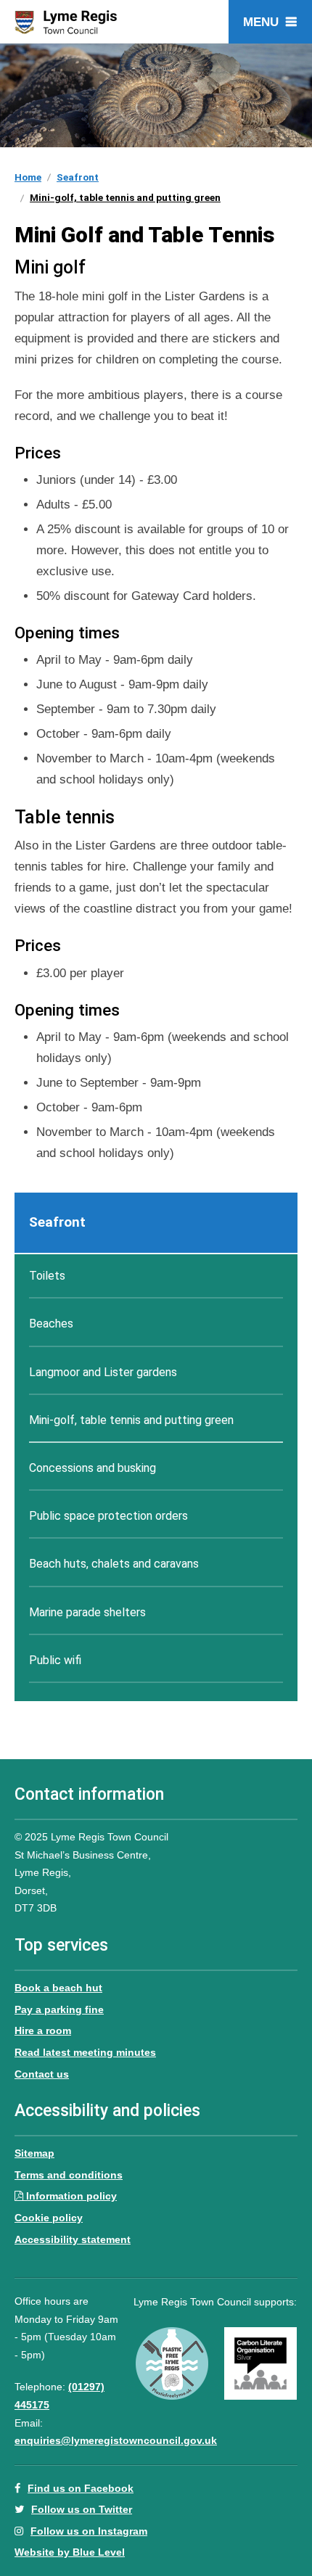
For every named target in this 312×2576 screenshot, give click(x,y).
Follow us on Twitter (82, 2509)
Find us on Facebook (81, 2488)
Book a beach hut (58, 1988)
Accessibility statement (73, 2239)
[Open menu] (270, 22)
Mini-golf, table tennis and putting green (125, 197)
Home (28, 177)
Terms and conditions (69, 2175)
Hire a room (43, 2030)
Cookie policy (49, 2218)
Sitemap (34, 2153)
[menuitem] (156, 1223)
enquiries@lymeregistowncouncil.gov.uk (116, 2440)
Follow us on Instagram (89, 2531)
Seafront (78, 177)
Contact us (42, 2074)
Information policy (71, 2196)
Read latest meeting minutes (85, 2052)
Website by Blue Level (70, 2552)
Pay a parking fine (59, 2009)
